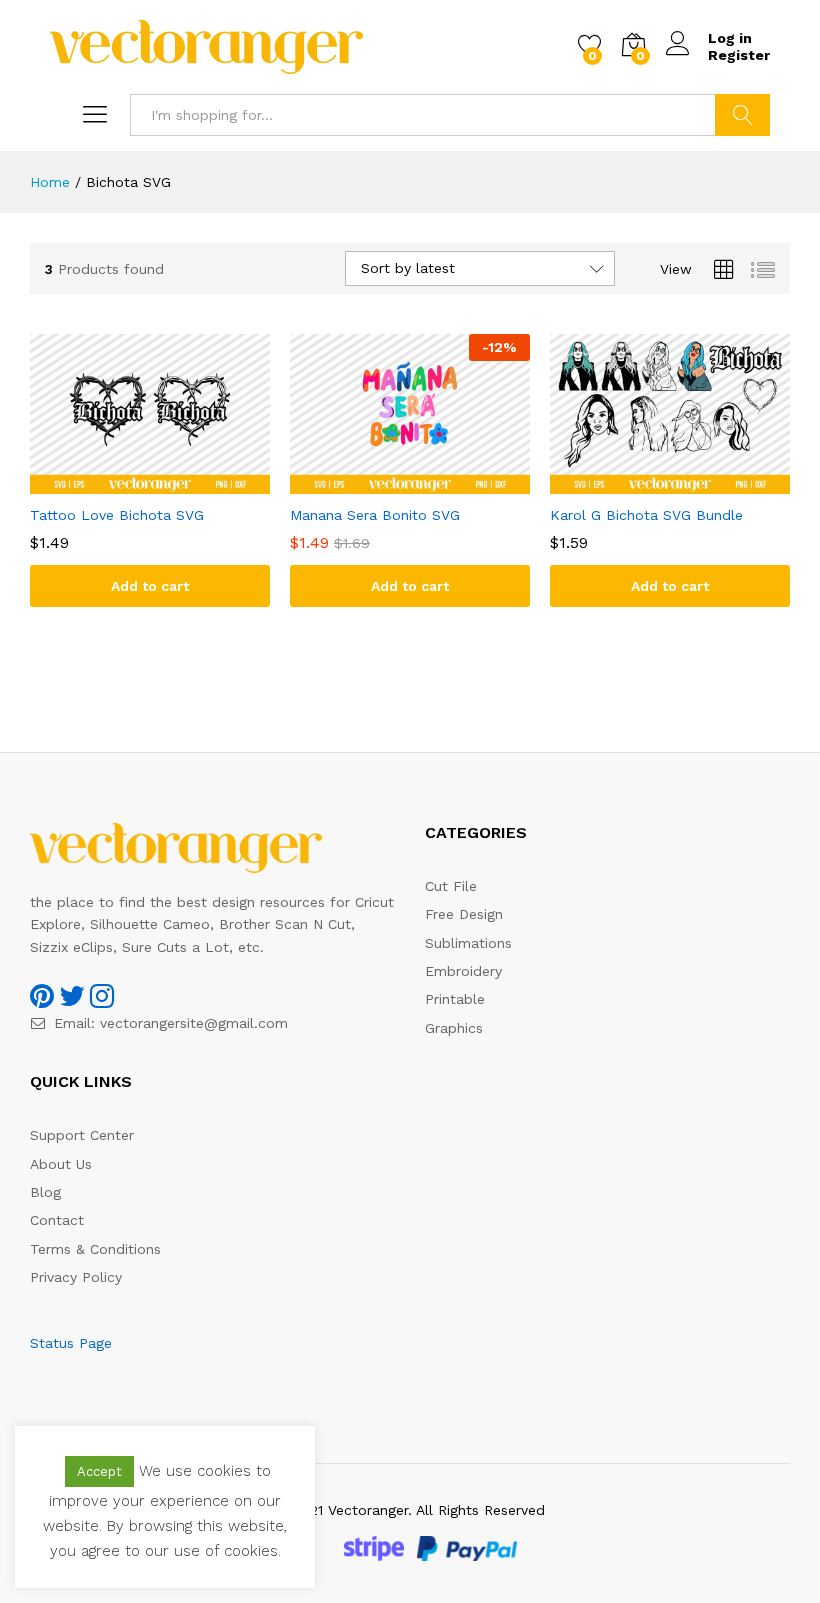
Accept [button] (99, 1471)
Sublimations (468, 943)
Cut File (451, 886)
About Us (61, 1164)
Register (739, 55)
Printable (455, 999)
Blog (45, 1192)
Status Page (71, 1343)
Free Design (464, 914)
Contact (57, 1220)
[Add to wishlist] (170, 482)
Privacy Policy (76, 1277)
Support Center (82, 1135)
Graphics (454, 1028)
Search (742, 115)
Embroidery (463, 971)
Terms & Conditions (95, 1249)
